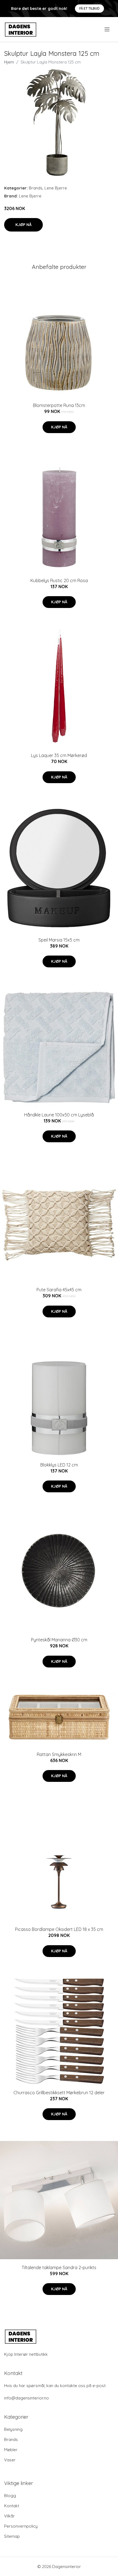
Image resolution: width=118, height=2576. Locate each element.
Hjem (9, 62)
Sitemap (12, 2536)
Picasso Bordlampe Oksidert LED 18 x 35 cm (59, 1929)
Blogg (10, 2496)
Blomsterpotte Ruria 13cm (59, 405)
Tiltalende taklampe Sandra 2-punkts (59, 2267)
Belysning (13, 2429)
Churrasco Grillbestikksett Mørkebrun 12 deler (59, 2093)
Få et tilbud (89, 8)
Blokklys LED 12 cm (59, 1465)
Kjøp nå (23, 225)
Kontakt (12, 2506)
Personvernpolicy (21, 2526)
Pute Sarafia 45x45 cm (59, 1290)
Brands (36, 188)
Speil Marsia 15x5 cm (59, 940)
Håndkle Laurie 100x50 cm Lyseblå (59, 1115)
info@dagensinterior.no (26, 2398)
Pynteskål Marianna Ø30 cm (59, 1640)
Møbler (11, 2450)
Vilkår (9, 2516)
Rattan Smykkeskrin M (59, 1754)
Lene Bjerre (56, 188)
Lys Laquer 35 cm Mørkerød (59, 755)
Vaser (10, 2460)
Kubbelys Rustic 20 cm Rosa (59, 580)
